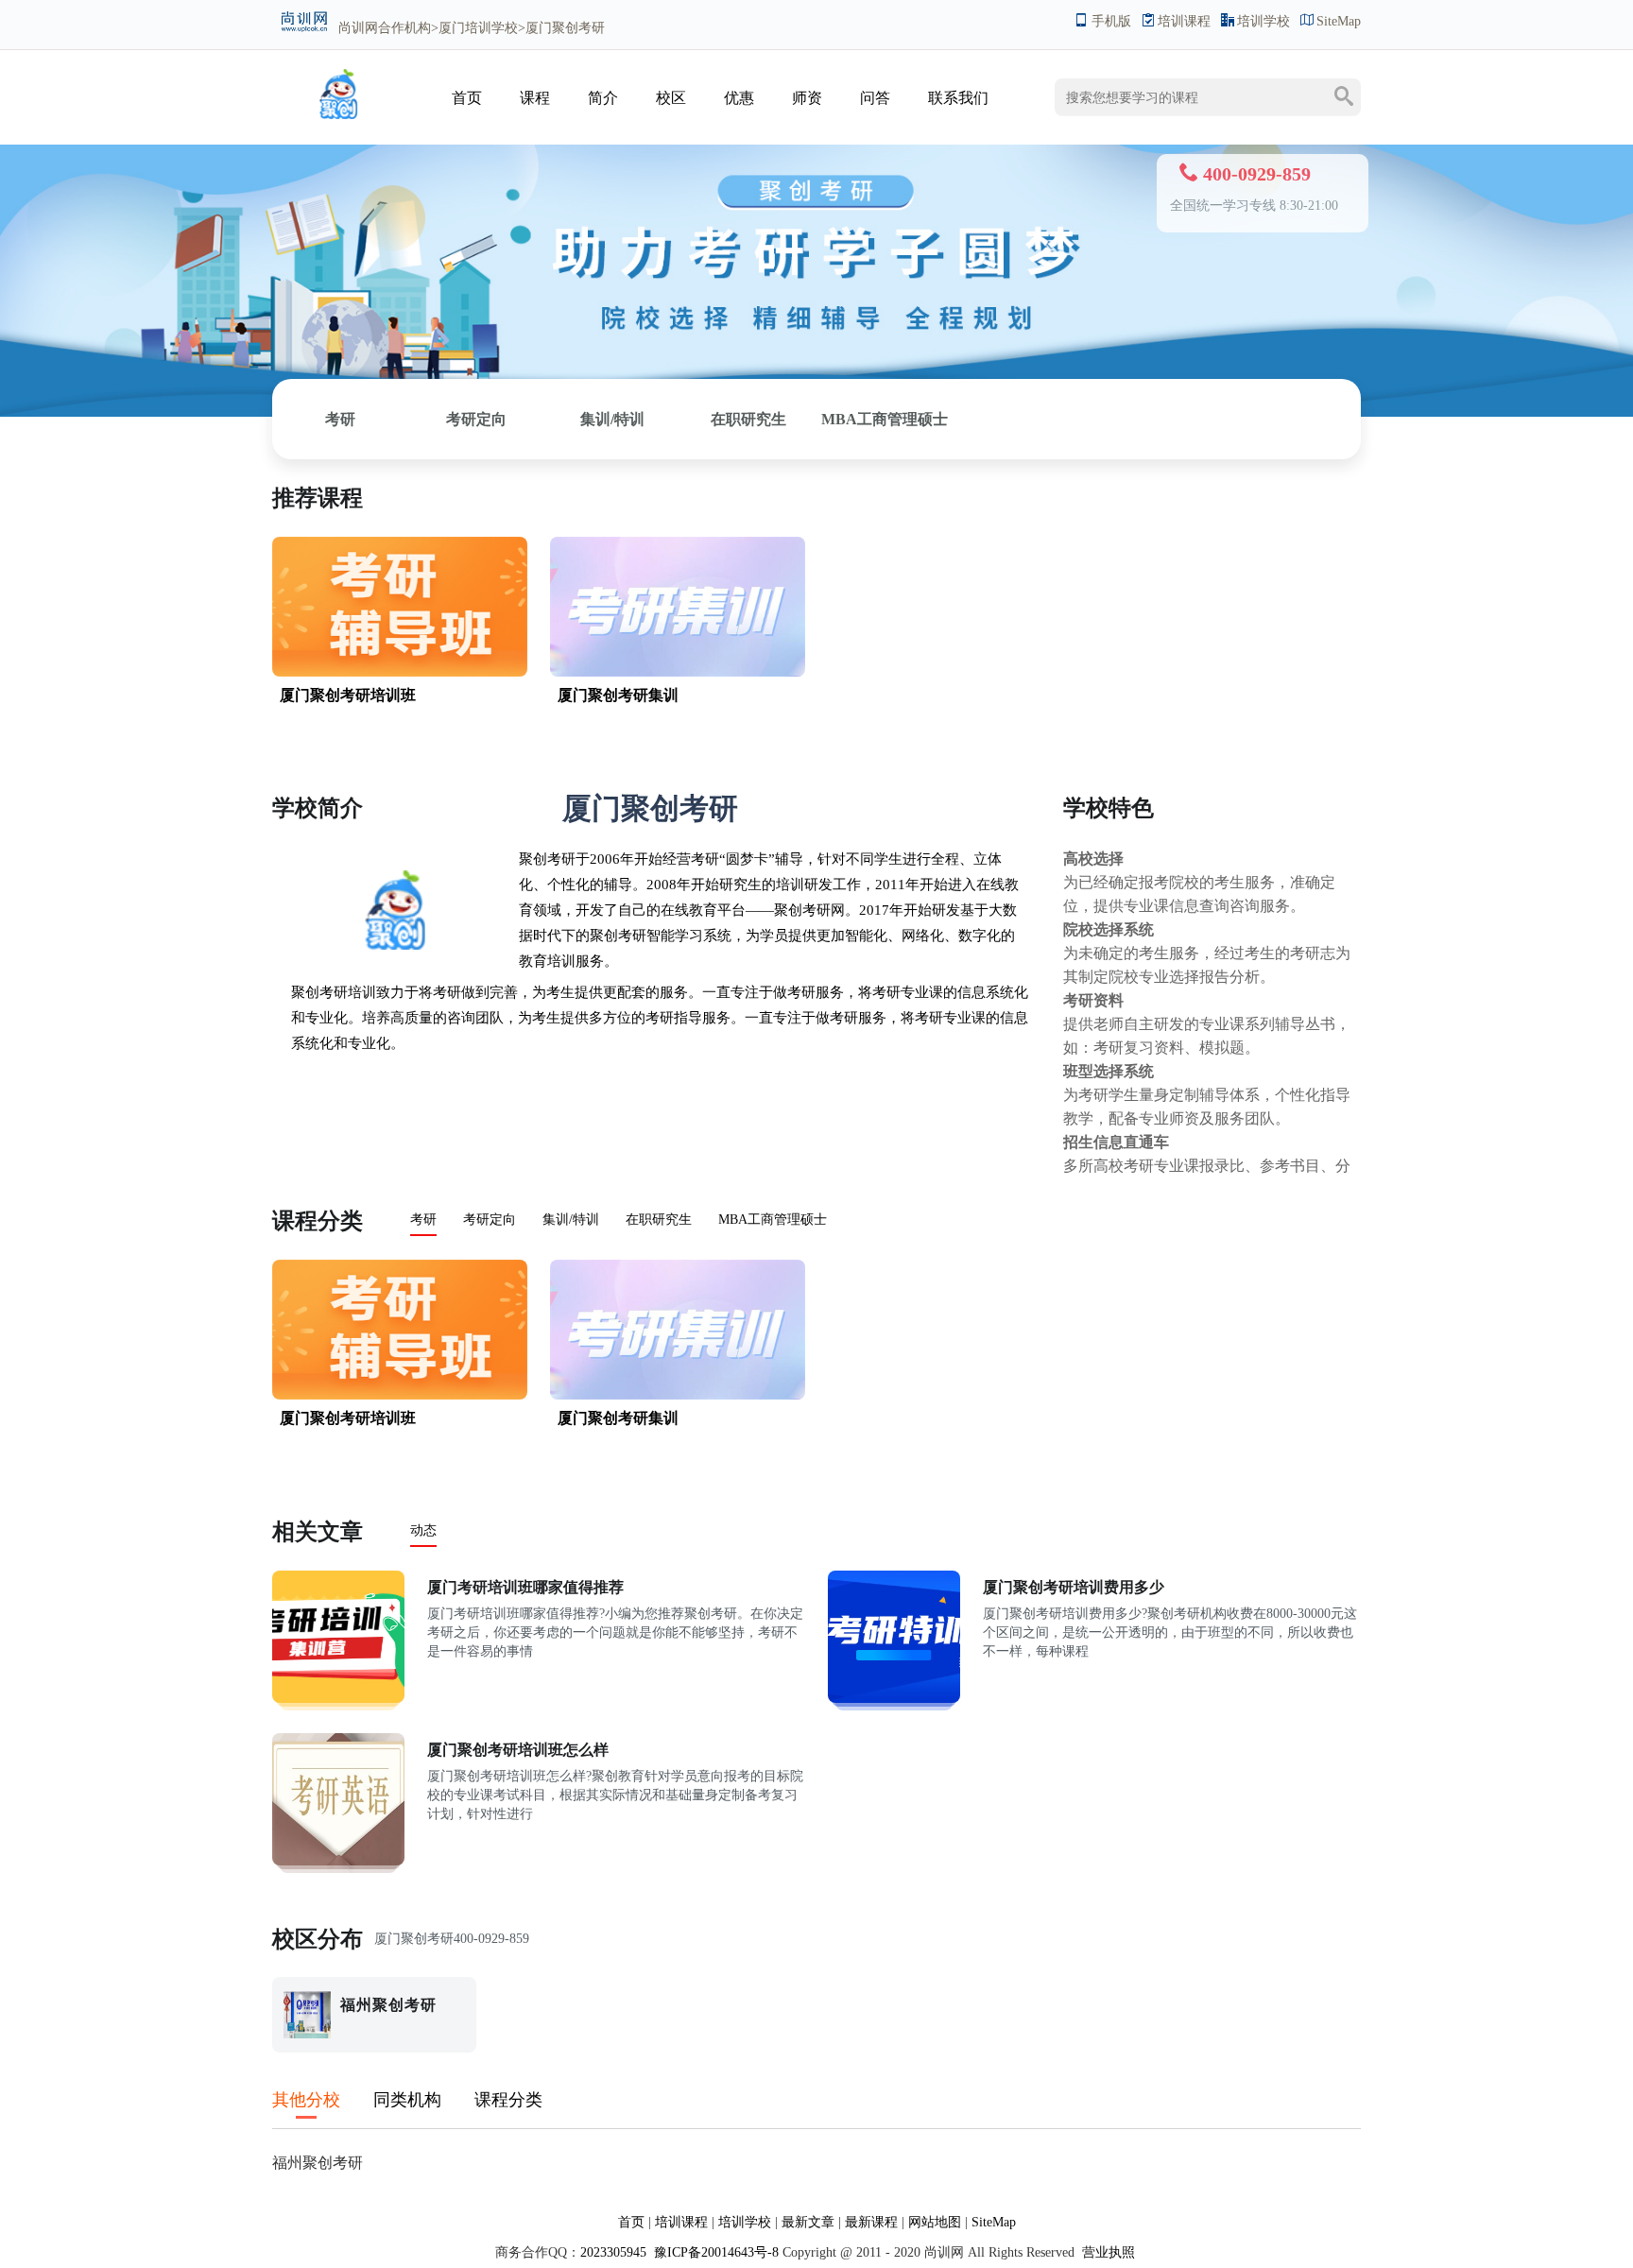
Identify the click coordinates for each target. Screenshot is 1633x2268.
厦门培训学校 (478, 28)
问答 (875, 98)
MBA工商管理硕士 (885, 419)
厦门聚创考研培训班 (348, 695)
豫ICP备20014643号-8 (714, 2252)
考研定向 (476, 419)
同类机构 (407, 2100)
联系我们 (958, 98)
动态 (423, 1530)
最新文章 (808, 2222)
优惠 (739, 98)
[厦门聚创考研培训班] (400, 607)
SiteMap (1339, 21)
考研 (340, 419)
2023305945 (613, 2252)
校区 (671, 98)
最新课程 (871, 2222)
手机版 (1111, 21)
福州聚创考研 (318, 2163)
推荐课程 (318, 498)
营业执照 (1109, 2252)
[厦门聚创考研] (338, 115)
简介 (603, 98)
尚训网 (358, 28)
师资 (807, 98)
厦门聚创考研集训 (618, 695)
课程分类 (318, 1221)
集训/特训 (612, 419)
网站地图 (935, 2222)
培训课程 (1184, 21)
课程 (535, 98)
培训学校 (1263, 21)
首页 (467, 98)
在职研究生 (748, 419)
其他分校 (306, 2100)
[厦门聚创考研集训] (678, 607)
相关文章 (318, 1532)
